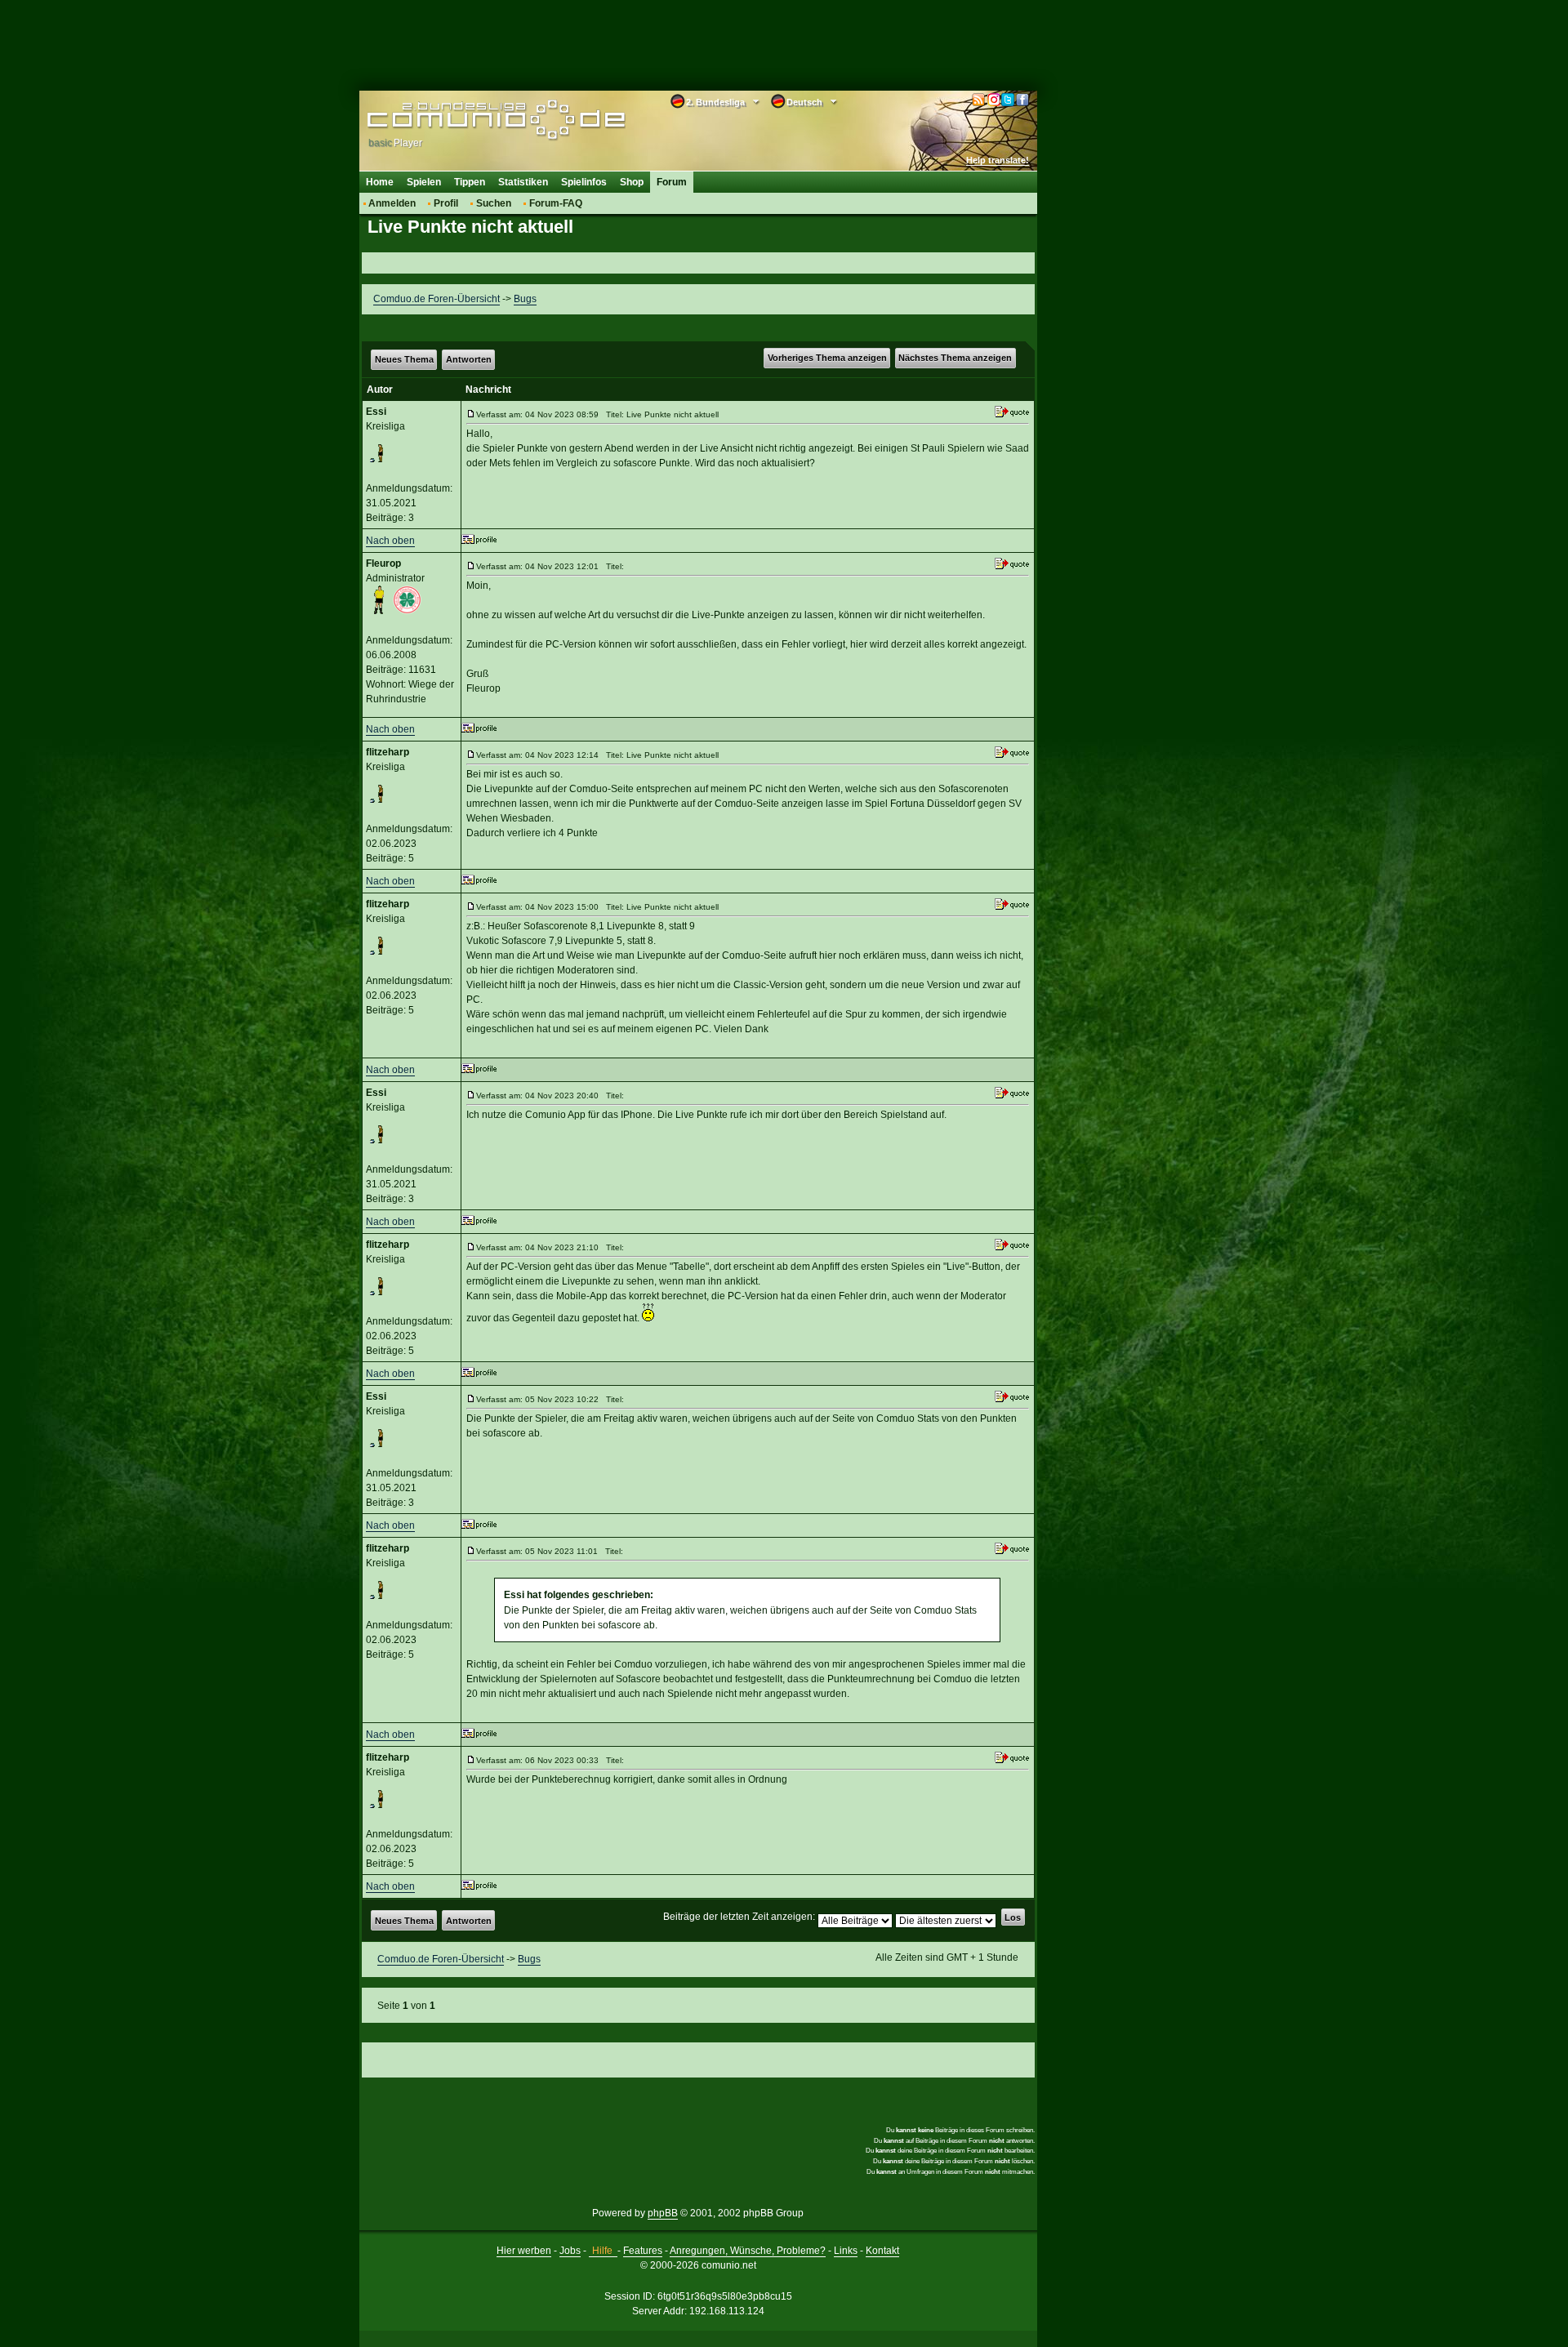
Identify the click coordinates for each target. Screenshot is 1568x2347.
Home (380, 182)
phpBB (663, 2213)
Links (846, 2251)
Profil (446, 203)
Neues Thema (404, 359)
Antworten (469, 359)
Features (643, 2251)
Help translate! (998, 160)
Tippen (470, 182)
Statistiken (523, 182)
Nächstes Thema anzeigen (955, 358)
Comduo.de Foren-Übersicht (437, 299)
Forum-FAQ (556, 203)
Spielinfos (584, 182)
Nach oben (390, 541)
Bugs (525, 299)
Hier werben (524, 2251)
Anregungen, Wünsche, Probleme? (748, 2251)
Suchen (494, 203)
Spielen (424, 182)
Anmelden (392, 203)
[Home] (472, 120)
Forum (672, 182)
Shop (632, 182)
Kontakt (882, 2251)
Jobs (570, 2251)
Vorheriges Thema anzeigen (827, 358)
